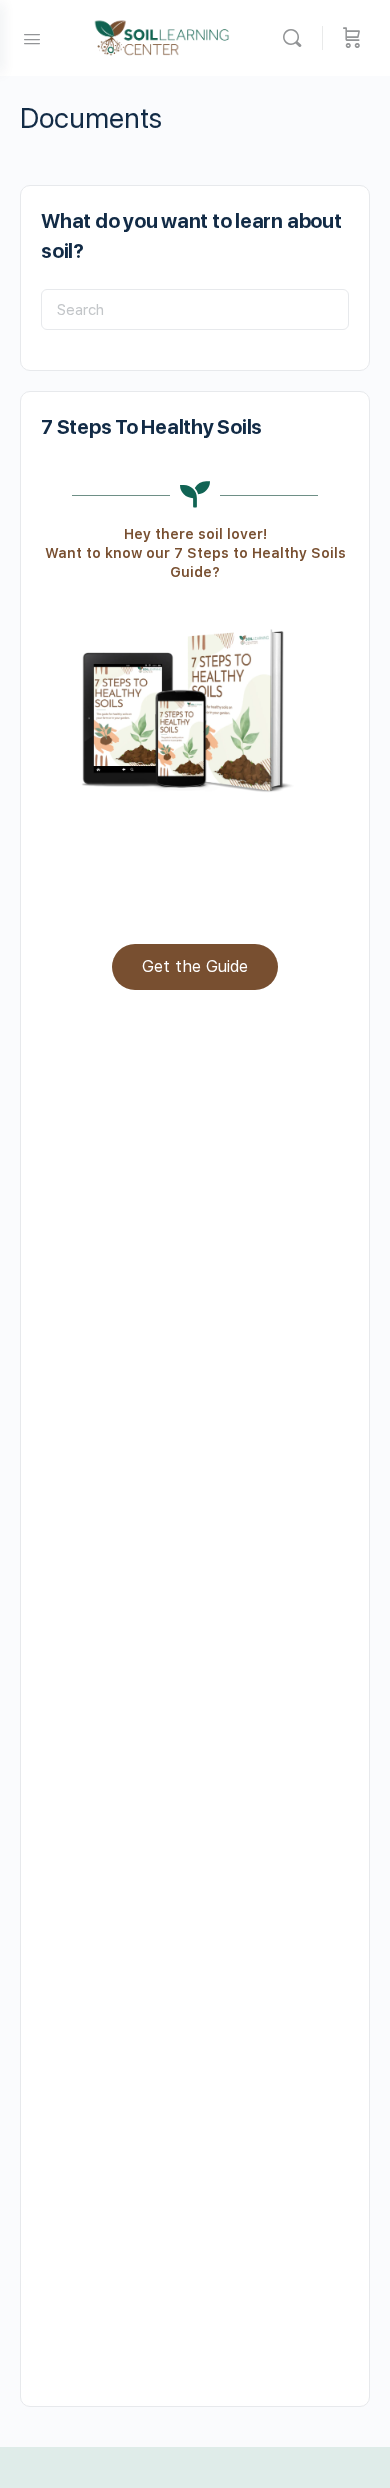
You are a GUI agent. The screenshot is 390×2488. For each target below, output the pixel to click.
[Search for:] (195, 309)
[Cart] (352, 38)
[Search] (297, 38)
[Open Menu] (32, 37)
